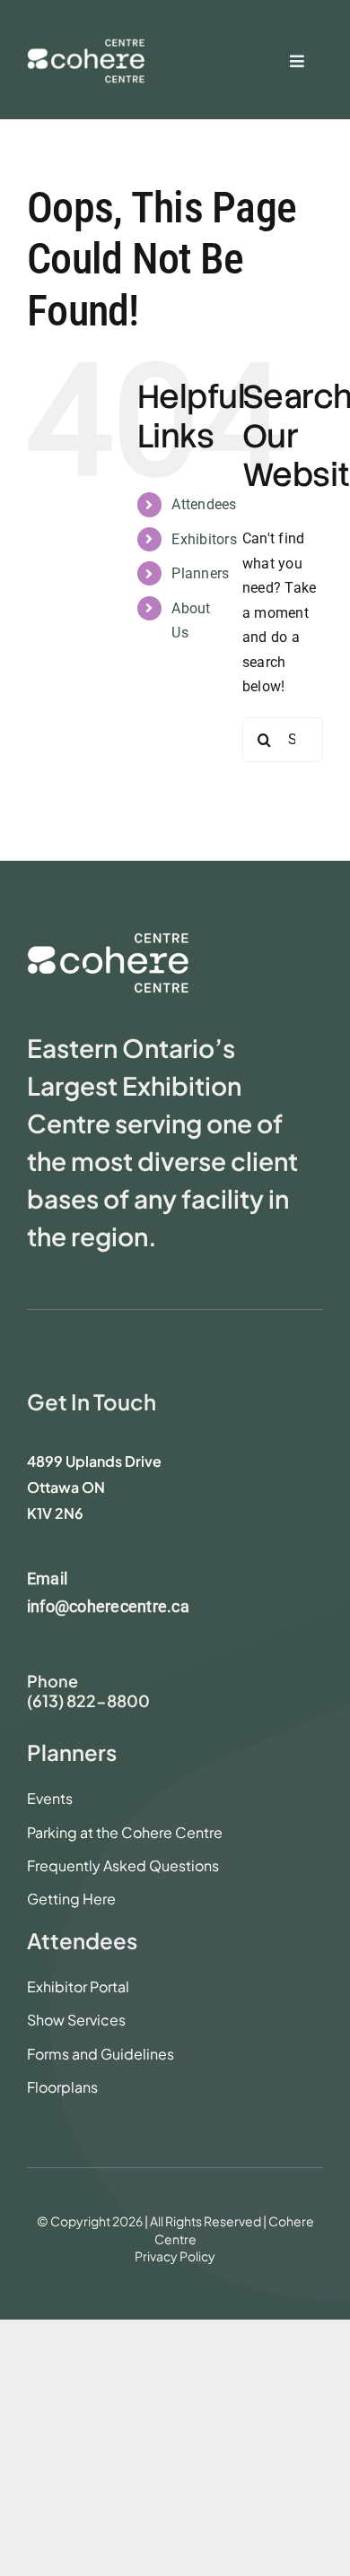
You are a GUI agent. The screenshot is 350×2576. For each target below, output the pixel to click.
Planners (200, 573)
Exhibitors (204, 539)
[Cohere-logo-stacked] (108, 939)
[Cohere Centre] (86, 49)
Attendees (204, 504)
